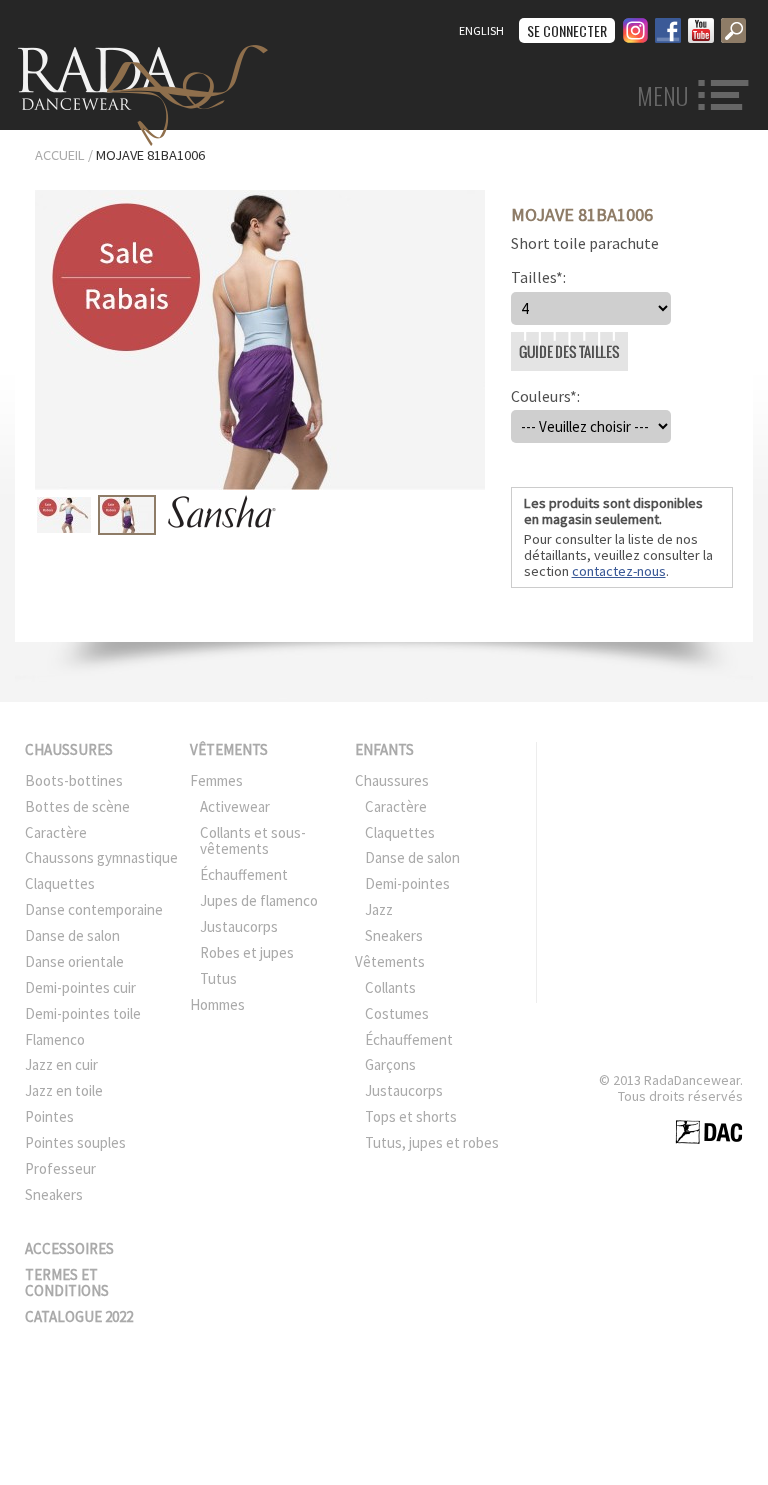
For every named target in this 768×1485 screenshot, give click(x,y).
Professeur (60, 1168)
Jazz (379, 909)
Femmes (216, 780)
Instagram (635, 27)
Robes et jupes (247, 952)
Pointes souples (75, 1142)
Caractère (56, 832)
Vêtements (229, 749)
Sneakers (54, 1194)
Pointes (49, 1116)
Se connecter (567, 30)
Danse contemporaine (94, 909)
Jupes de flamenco (259, 900)
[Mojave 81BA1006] (260, 484)
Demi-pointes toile (83, 1013)
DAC (709, 1132)
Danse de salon (72, 935)
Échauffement (244, 874)
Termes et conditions (67, 1283)
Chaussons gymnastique (101, 857)
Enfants (384, 749)
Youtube (701, 27)
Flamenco (55, 1039)
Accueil (60, 155)
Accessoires (69, 1248)
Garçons (390, 1064)
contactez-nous (619, 571)
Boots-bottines (74, 780)
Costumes (397, 1013)
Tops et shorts (411, 1116)
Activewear (235, 806)
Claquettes (60, 883)
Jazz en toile (64, 1090)
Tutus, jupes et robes (432, 1142)
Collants (390, 987)
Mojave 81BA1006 (150, 155)
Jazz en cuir (61, 1064)
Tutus (218, 978)
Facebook (668, 27)
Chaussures (69, 749)
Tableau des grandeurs (518, 332)
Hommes (217, 1004)
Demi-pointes (407, 883)
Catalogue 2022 (79, 1316)
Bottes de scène (77, 806)
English (481, 30)
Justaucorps (239, 926)
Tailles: (538, 277)
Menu (662, 96)
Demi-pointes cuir (80, 987)
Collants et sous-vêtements (253, 841)
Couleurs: (545, 396)
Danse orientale (74, 961)
